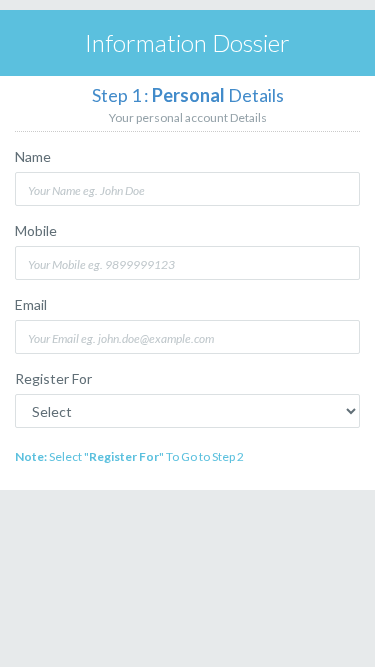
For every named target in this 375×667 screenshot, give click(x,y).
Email (31, 304)
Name (33, 156)
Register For (53, 378)
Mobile (36, 230)
